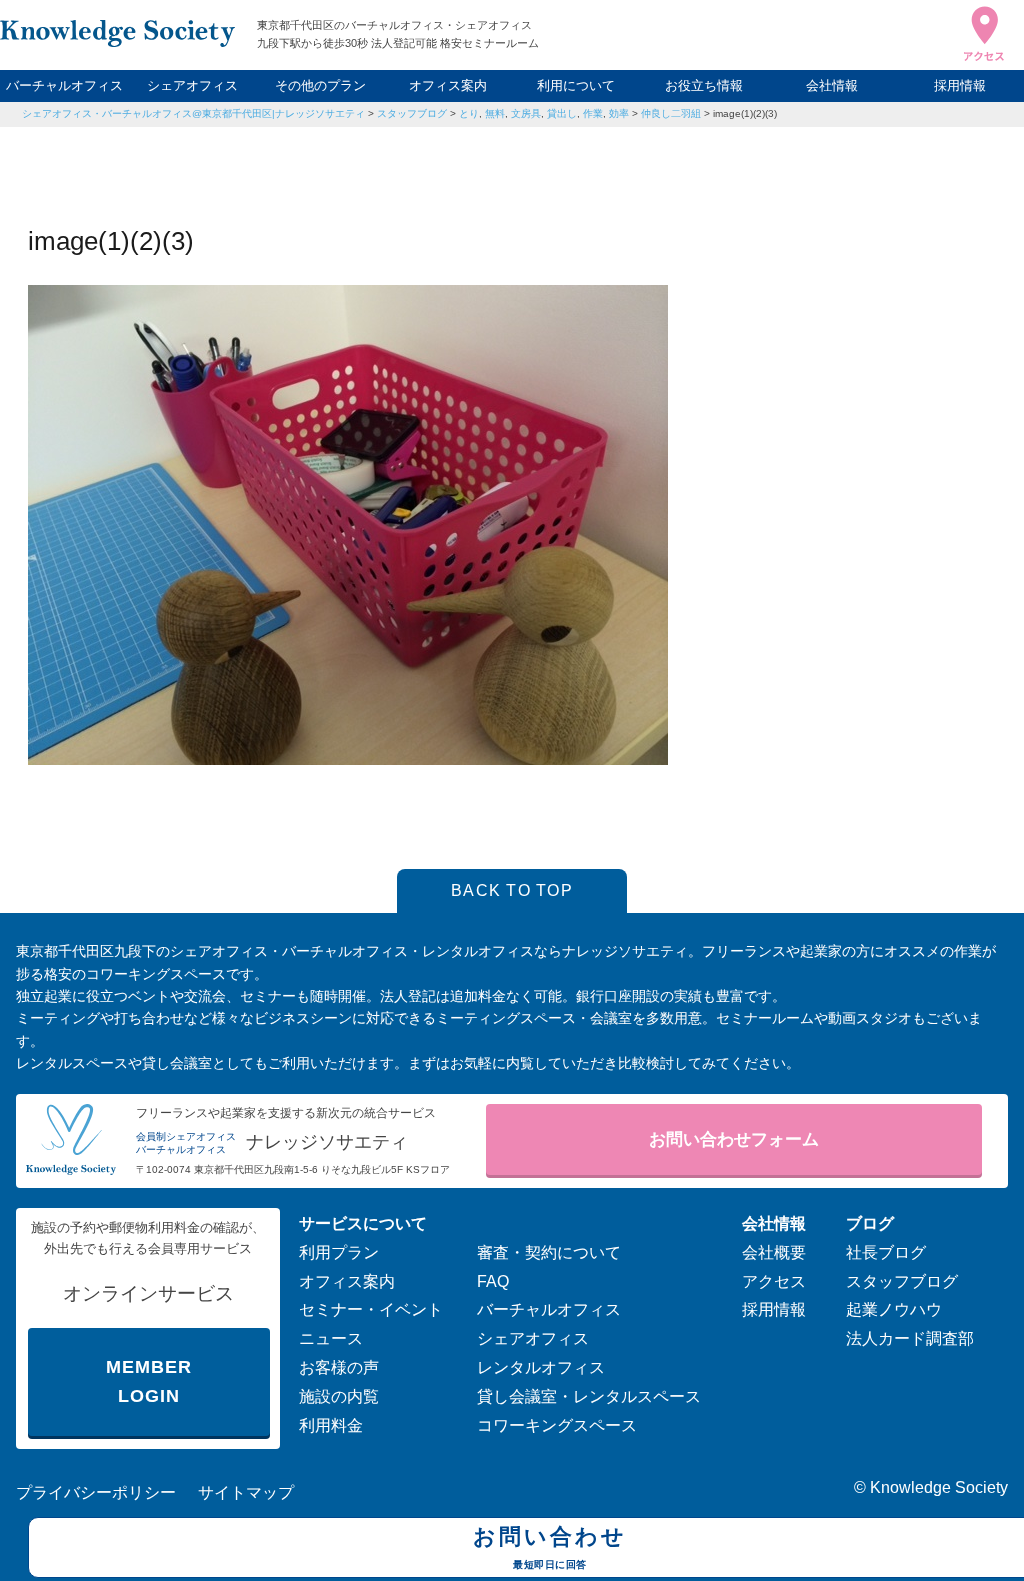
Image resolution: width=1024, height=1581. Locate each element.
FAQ (493, 1281)
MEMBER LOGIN (148, 1381)
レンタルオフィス (541, 1367)
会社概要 (774, 1252)
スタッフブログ (412, 113)
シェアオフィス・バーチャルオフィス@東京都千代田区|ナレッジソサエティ (193, 113)
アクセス (774, 1281)
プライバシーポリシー (96, 1492)
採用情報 (960, 85)
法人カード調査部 (910, 1338)
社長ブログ (886, 1252)
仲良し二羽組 (671, 113)
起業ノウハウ (894, 1309)
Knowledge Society (939, 1487)
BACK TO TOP (512, 890)
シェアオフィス (192, 85)
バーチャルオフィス (64, 85)
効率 (619, 113)
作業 (593, 113)
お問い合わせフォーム (734, 1139)
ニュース (331, 1338)
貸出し (562, 113)
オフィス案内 (448, 85)
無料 (495, 113)
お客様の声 (339, 1367)
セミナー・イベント (371, 1309)
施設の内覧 (339, 1396)
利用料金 (331, 1425)
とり (469, 113)
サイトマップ (246, 1492)
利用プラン (339, 1252)
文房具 (526, 113)
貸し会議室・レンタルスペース (589, 1396)
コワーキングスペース (557, 1425)
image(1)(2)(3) (745, 113)
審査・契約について (549, 1252)
